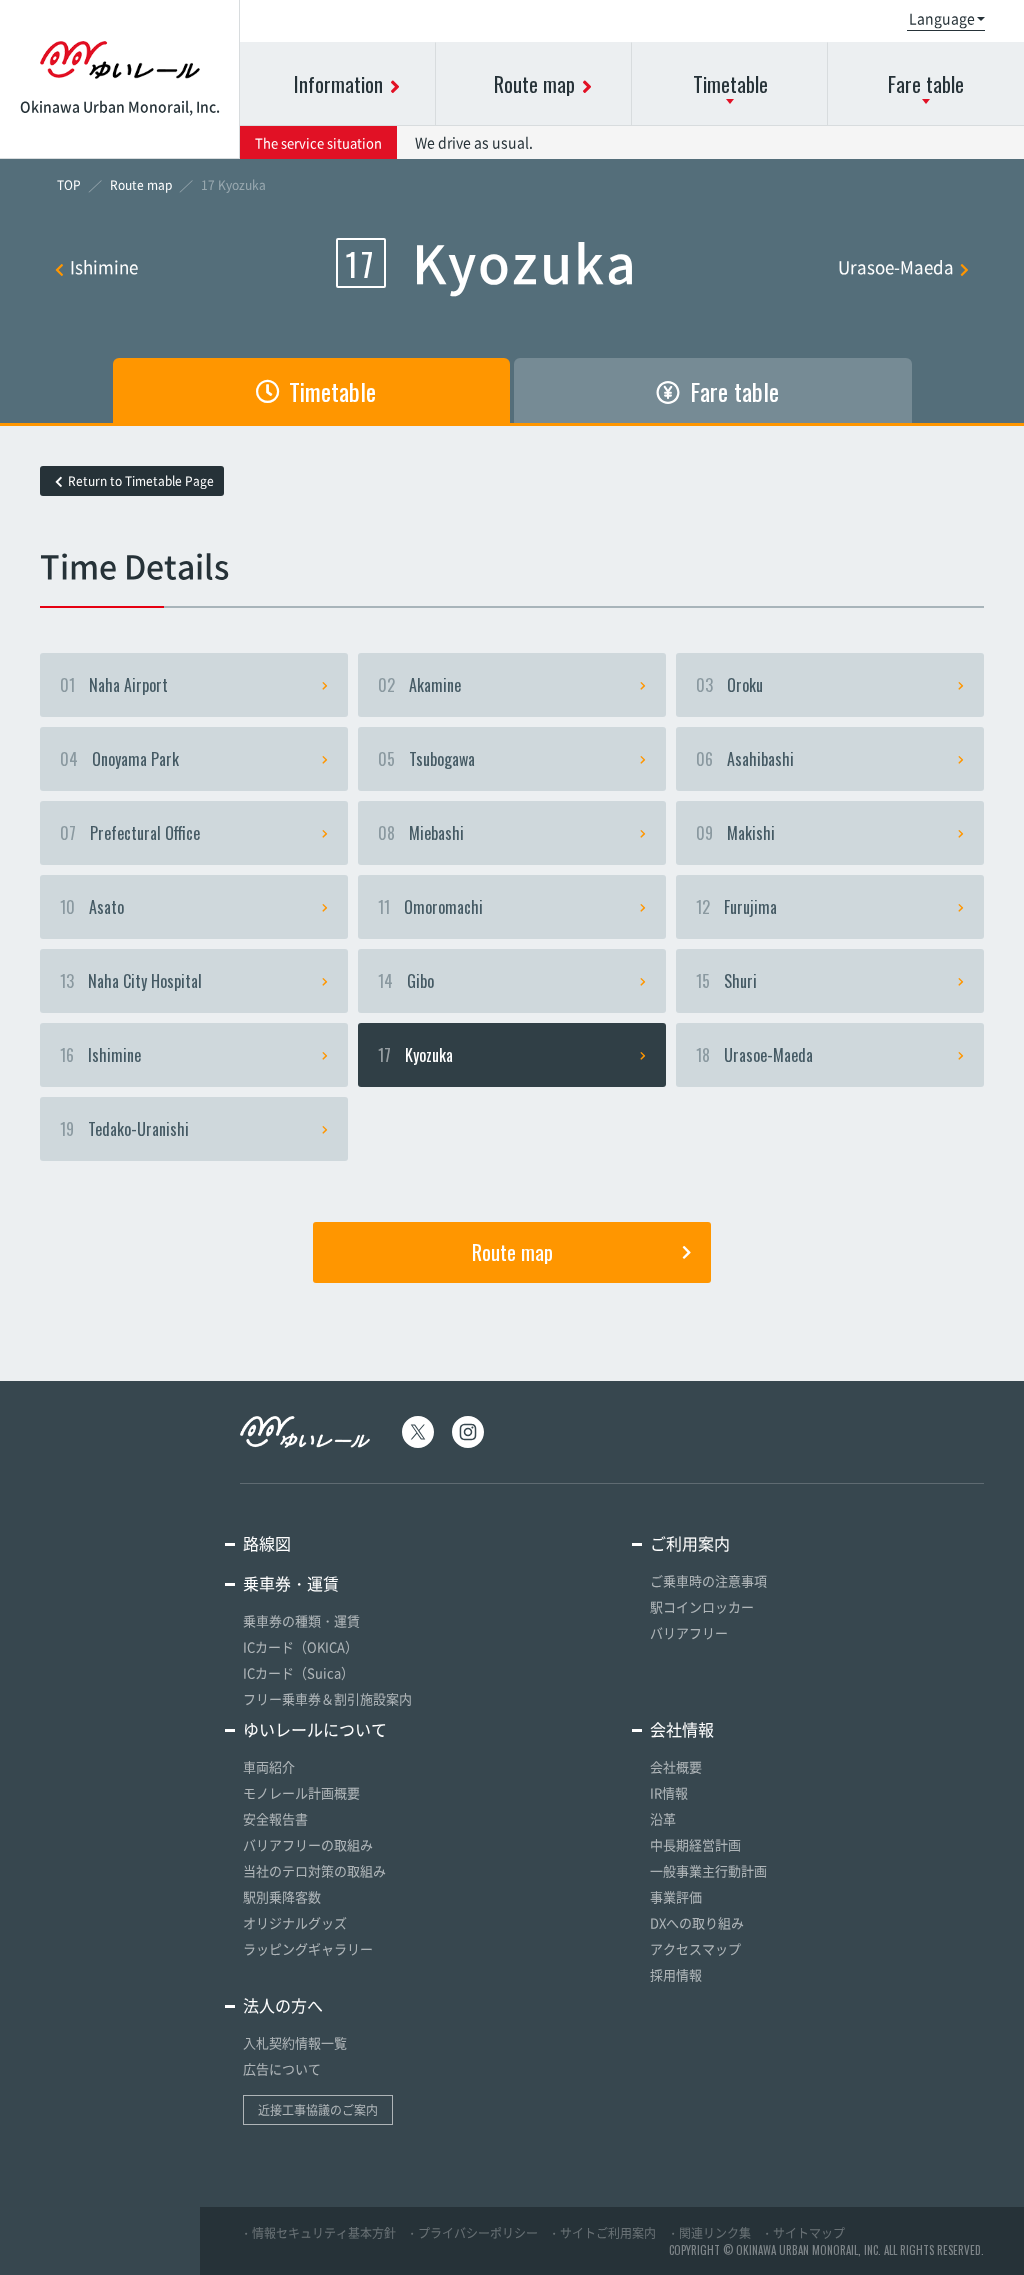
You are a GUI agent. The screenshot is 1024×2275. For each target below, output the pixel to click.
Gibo (406, 981)
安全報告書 (275, 1818)
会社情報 (682, 1729)
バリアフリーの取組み (308, 1844)
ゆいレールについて (315, 1729)
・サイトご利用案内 (602, 2233)
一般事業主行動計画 (708, 1870)
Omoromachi (430, 907)
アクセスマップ (695, 1948)
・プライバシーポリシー (472, 2233)
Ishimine (104, 266)
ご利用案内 (690, 1543)
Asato (92, 907)
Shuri (726, 981)
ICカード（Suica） (298, 1672)
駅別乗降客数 (282, 1896)
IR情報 (669, 1792)
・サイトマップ (803, 2233)
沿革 (663, 1818)
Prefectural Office (130, 833)
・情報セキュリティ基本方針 (318, 2233)
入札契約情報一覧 (295, 2042)
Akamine (419, 685)
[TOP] (69, 185)
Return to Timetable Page (141, 481)
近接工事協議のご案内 (318, 2110)
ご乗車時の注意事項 (708, 1580)
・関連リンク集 (709, 2233)
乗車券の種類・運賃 (301, 1620)
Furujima (736, 907)
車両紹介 (269, 1766)
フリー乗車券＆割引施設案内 (327, 1698)
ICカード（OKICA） (300, 1646)
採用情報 (676, 1974)
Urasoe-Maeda (896, 266)
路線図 (267, 1543)
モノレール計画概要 (301, 1792)
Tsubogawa (426, 759)
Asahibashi (745, 759)
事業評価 (676, 1896)
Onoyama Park (119, 759)
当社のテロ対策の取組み (314, 1870)
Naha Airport (114, 685)
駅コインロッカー (702, 1606)
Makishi (735, 833)
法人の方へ (283, 2005)
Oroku (729, 685)
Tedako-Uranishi (124, 1129)
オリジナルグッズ (295, 1922)
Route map (512, 1252)
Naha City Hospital (131, 981)
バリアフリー (689, 1632)
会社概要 (676, 1766)
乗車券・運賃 (291, 1583)
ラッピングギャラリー (308, 1948)
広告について (282, 2068)
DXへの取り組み (697, 1922)
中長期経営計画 (695, 1844)
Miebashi (421, 833)
